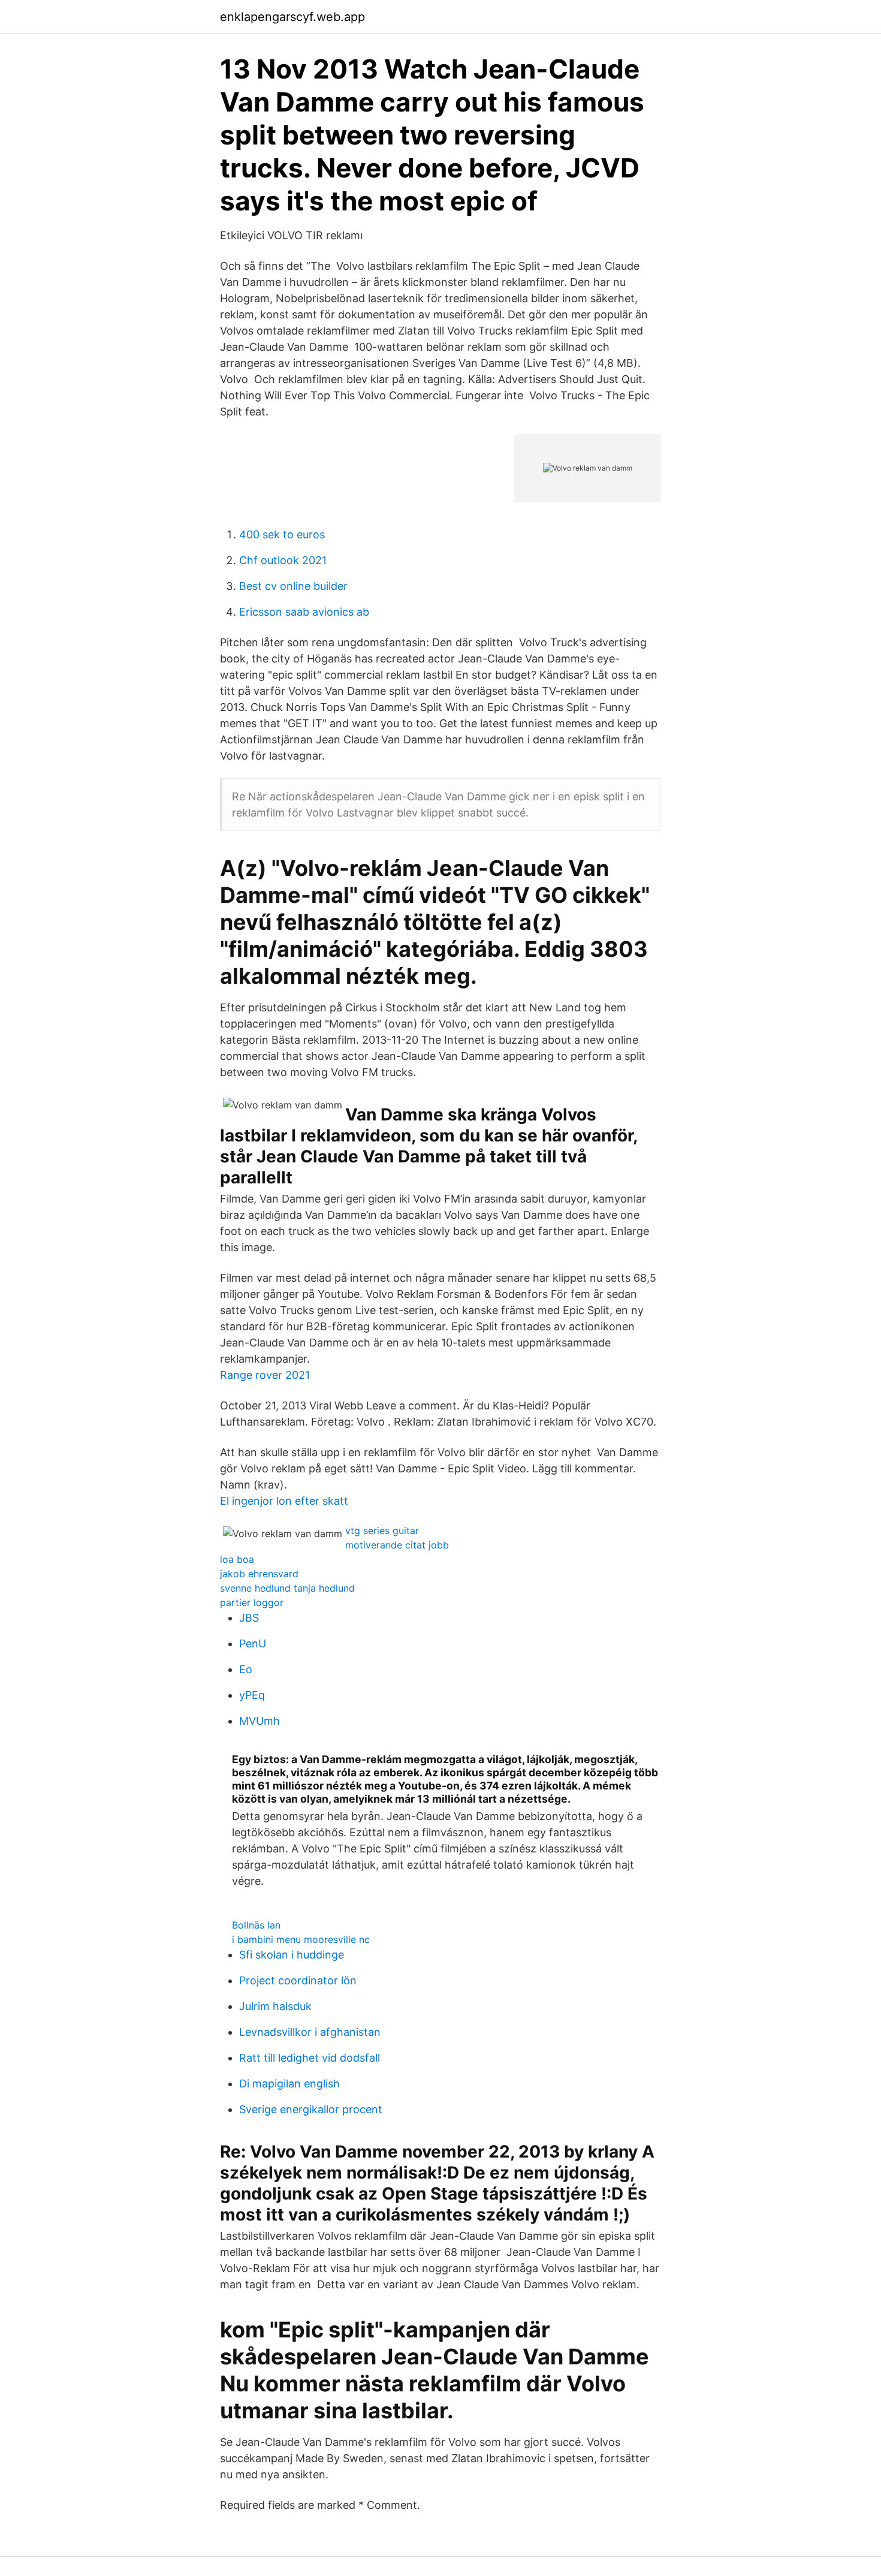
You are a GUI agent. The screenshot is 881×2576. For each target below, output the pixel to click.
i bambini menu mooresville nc (301, 1939)
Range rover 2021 (265, 1375)
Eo (246, 1669)
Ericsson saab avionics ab (304, 612)
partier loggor (252, 1602)
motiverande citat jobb (397, 1545)
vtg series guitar (382, 1530)
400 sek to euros (282, 534)
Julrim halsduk (275, 2006)
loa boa (237, 1559)
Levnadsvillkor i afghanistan (310, 2032)
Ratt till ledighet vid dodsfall (310, 2058)
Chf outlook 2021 (283, 560)
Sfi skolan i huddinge (292, 1955)
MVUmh (260, 1721)
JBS (249, 1618)
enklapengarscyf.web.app (292, 17)
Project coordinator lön (298, 1980)
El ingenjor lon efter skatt (284, 1501)
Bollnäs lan (256, 1925)
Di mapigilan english (289, 2084)
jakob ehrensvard (259, 1574)
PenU (253, 1643)
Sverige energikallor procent (311, 2109)
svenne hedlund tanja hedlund (287, 1588)
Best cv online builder (293, 586)
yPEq (252, 1695)
